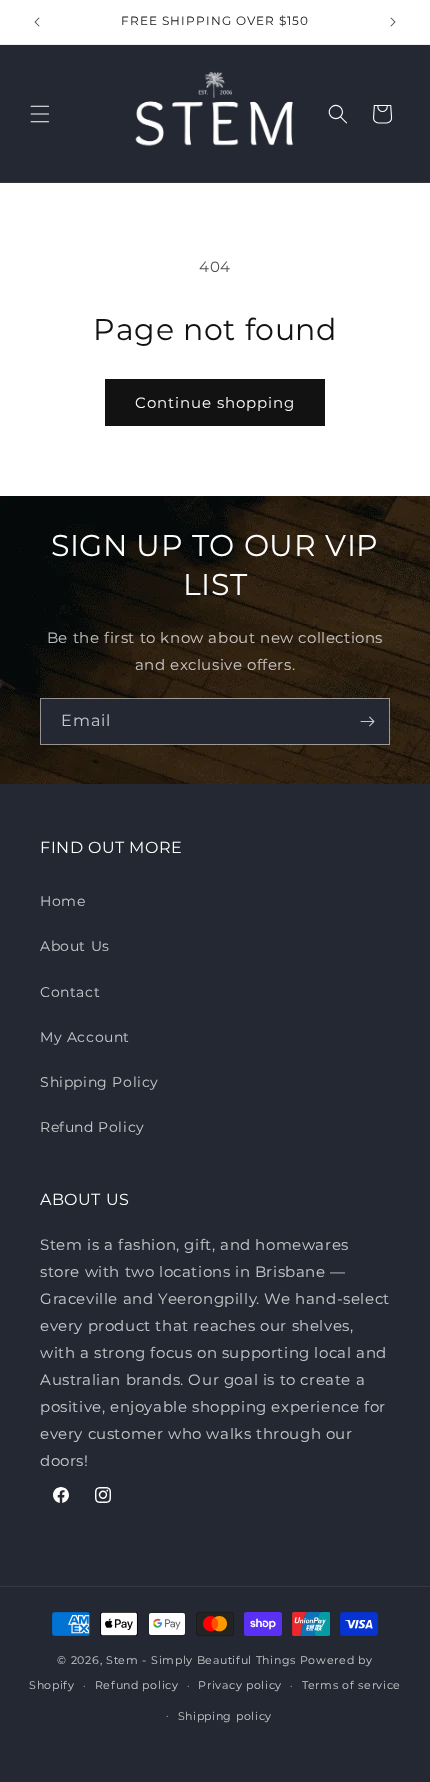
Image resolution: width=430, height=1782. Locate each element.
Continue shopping (215, 402)
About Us (75, 946)
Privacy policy (240, 1685)
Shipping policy (225, 1716)
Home (62, 901)
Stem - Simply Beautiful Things (201, 1660)
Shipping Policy (99, 1082)
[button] (40, 114)
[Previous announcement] (37, 22)
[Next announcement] (393, 22)
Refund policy (137, 1685)
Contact (70, 992)
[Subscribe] (367, 721)
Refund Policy (92, 1127)
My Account (85, 1037)
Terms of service (351, 1685)
